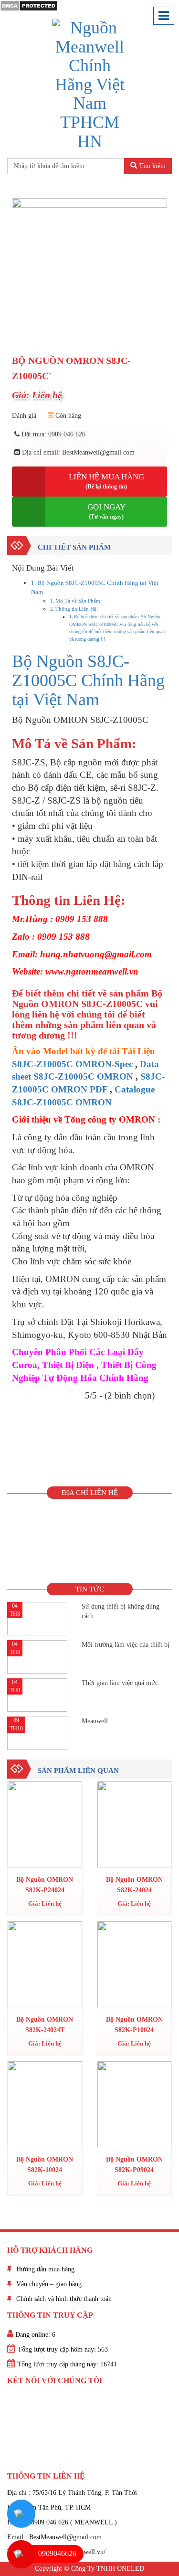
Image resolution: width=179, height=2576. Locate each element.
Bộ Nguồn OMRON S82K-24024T (45, 2025)
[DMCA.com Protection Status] (29, 5)
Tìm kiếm (151, 166)
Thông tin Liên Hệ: (77, 609)
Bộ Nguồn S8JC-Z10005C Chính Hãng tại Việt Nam (88, 680)
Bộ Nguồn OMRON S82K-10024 (45, 2165)
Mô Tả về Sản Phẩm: (79, 601)
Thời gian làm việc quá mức (120, 1683)
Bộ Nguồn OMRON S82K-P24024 (45, 1885)
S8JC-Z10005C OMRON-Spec (72, 1064)
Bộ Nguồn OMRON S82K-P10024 (134, 2025)
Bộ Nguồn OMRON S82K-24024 (134, 1885)
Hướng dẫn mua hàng (45, 2269)
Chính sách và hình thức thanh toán (64, 2299)
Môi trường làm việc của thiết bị (126, 1645)
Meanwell (95, 1721)
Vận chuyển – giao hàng (49, 2284)
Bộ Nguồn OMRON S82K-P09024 (134, 2165)
